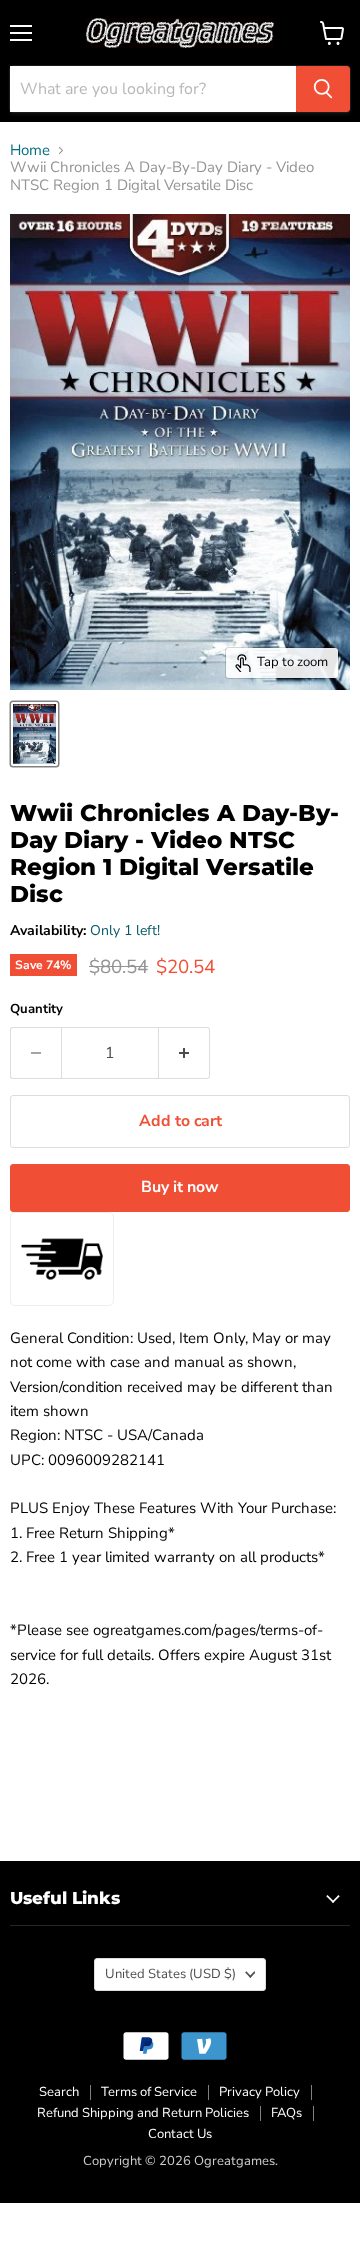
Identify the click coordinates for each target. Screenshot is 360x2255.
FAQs (286, 2113)
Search (59, 2092)
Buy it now (180, 1187)
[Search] (323, 89)
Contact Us (180, 2134)
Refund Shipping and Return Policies (143, 2113)
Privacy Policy (259, 2092)
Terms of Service (149, 2092)
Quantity (36, 1009)
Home (30, 150)
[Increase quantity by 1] (184, 1053)
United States (170, 1974)
